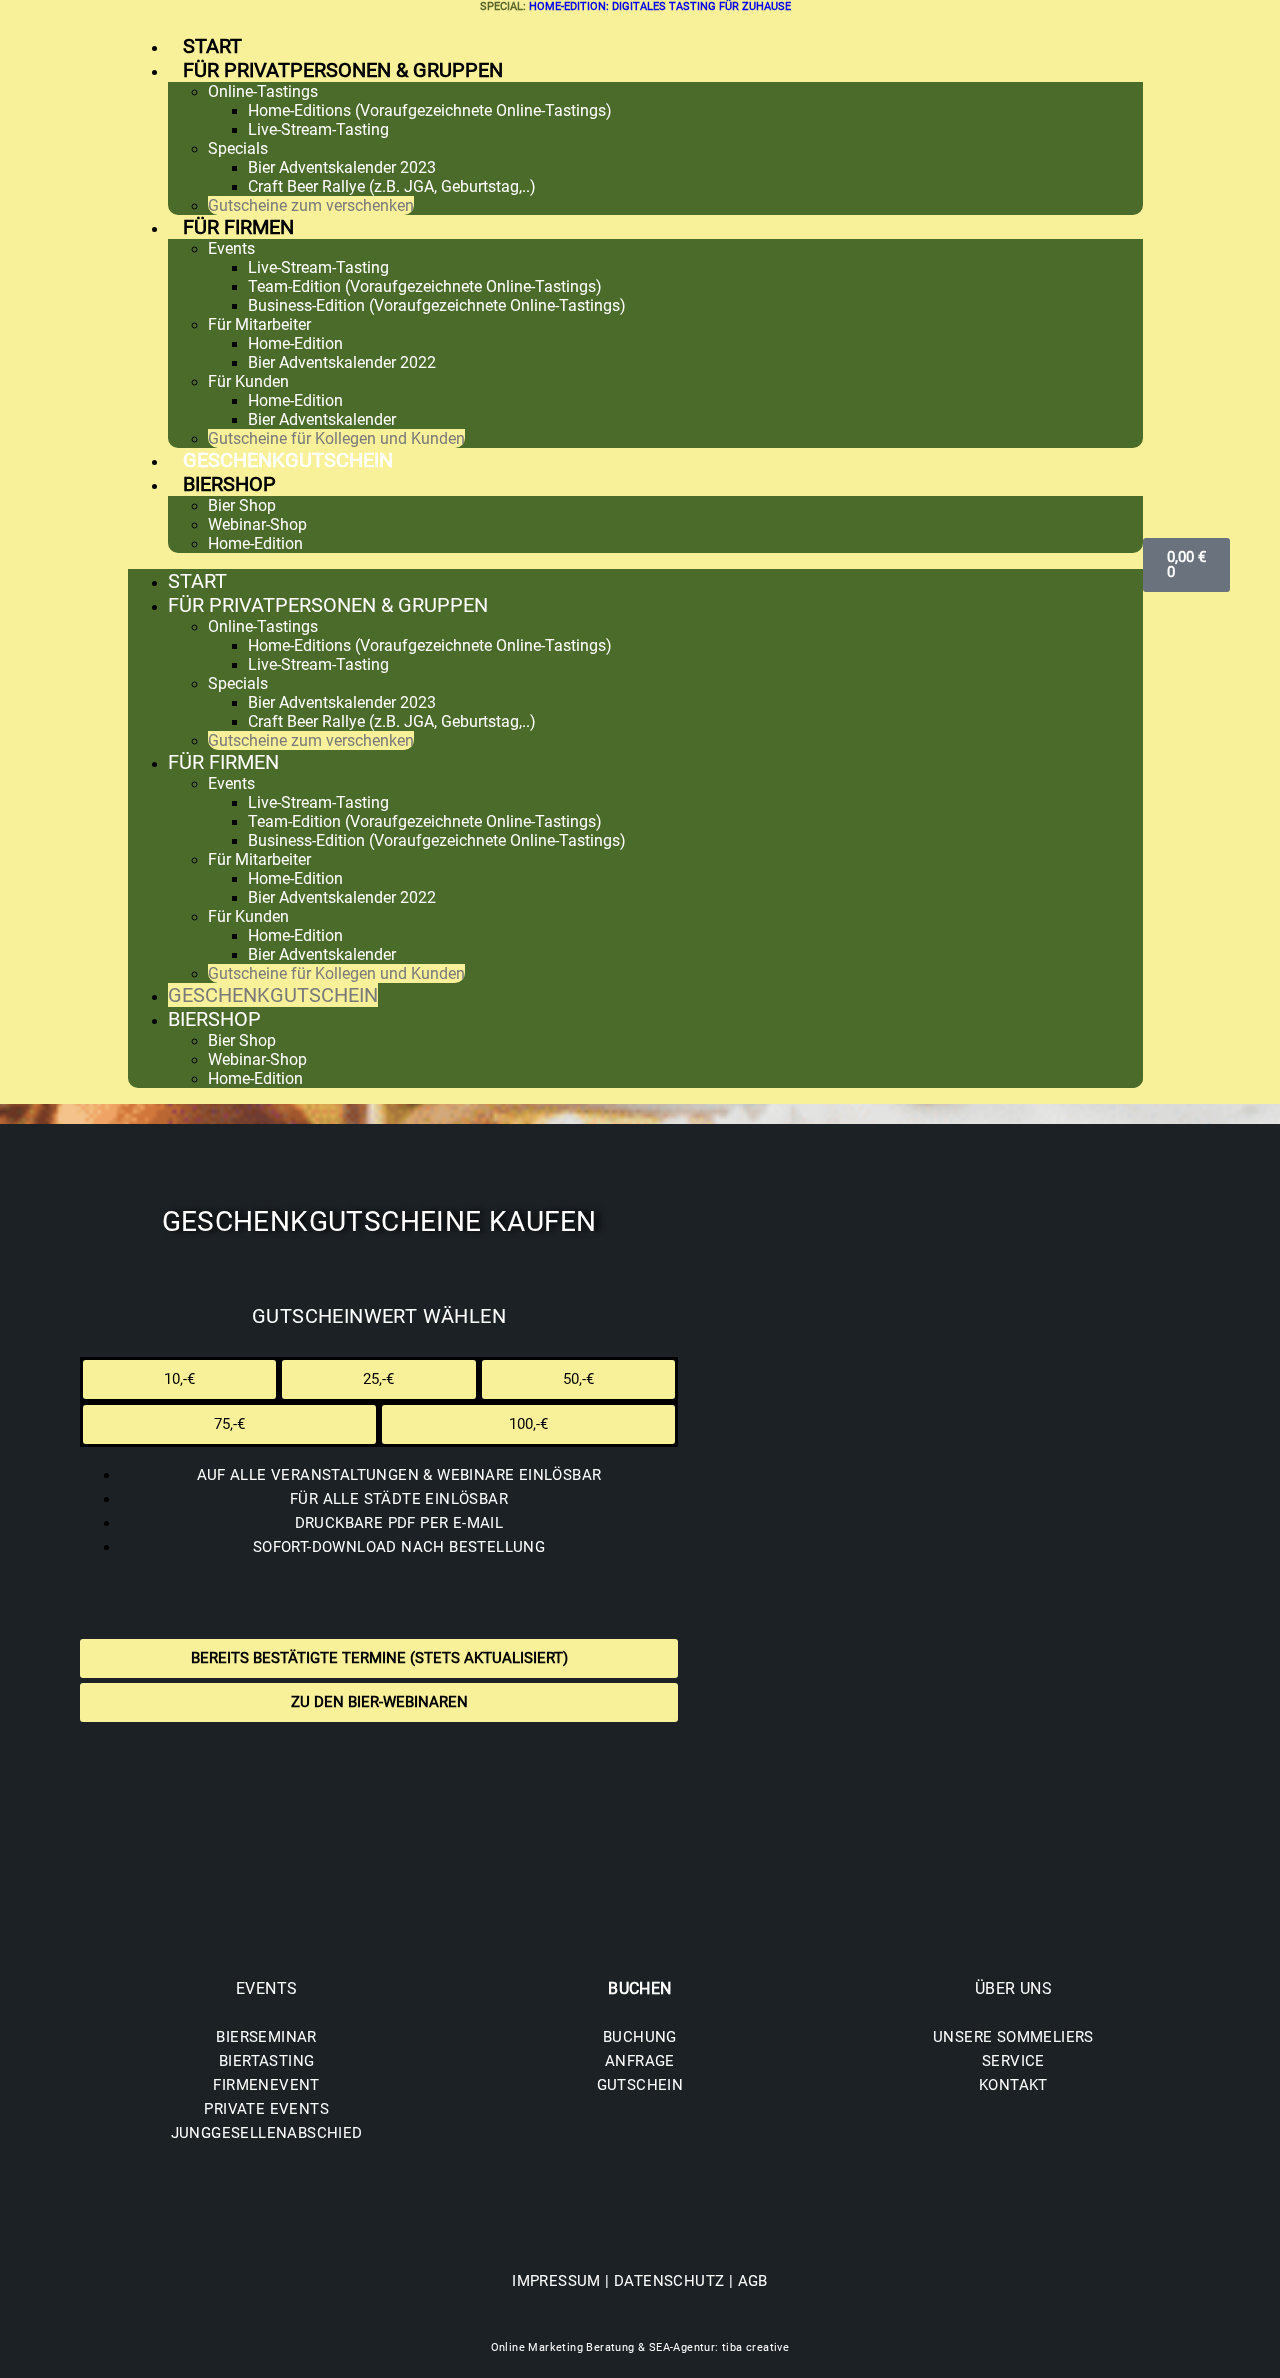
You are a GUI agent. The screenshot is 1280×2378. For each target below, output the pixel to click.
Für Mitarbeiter (259, 324)
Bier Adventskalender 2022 (342, 362)
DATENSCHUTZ (669, 2281)
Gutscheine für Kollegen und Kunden (336, 438)
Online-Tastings (263, 91)
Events (231, 248)
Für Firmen (238, 227)
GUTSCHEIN (640, 2085)
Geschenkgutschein (288, 460)
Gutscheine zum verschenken (311, 205)
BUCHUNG (640, 2037)
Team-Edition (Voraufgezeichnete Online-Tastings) (425, 286)
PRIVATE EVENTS (266, 2109)
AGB (753, 2281)
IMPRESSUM (556, 2281)
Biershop (229, 484)
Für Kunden (248, 381)
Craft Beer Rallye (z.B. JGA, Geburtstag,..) (392, 186)
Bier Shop (242, 505)
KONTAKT (1013, 2085)
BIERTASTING (266, 2061)
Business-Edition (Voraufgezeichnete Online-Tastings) (437, 305)
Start (212, 46)
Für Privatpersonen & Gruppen (343, 70)
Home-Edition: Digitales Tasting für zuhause (660, 6)
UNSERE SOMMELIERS (1013, 2037)
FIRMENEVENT (266, 2085)
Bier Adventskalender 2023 (342, 167)
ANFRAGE (640, 2061)
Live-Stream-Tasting (318, 129)
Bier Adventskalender (322, 419)
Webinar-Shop (257, 524)
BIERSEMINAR (266, 2037)
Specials (238, 148)
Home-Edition (295, 343)
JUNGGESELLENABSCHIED (267, 2133)
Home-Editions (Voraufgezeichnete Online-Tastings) (430, 110)
